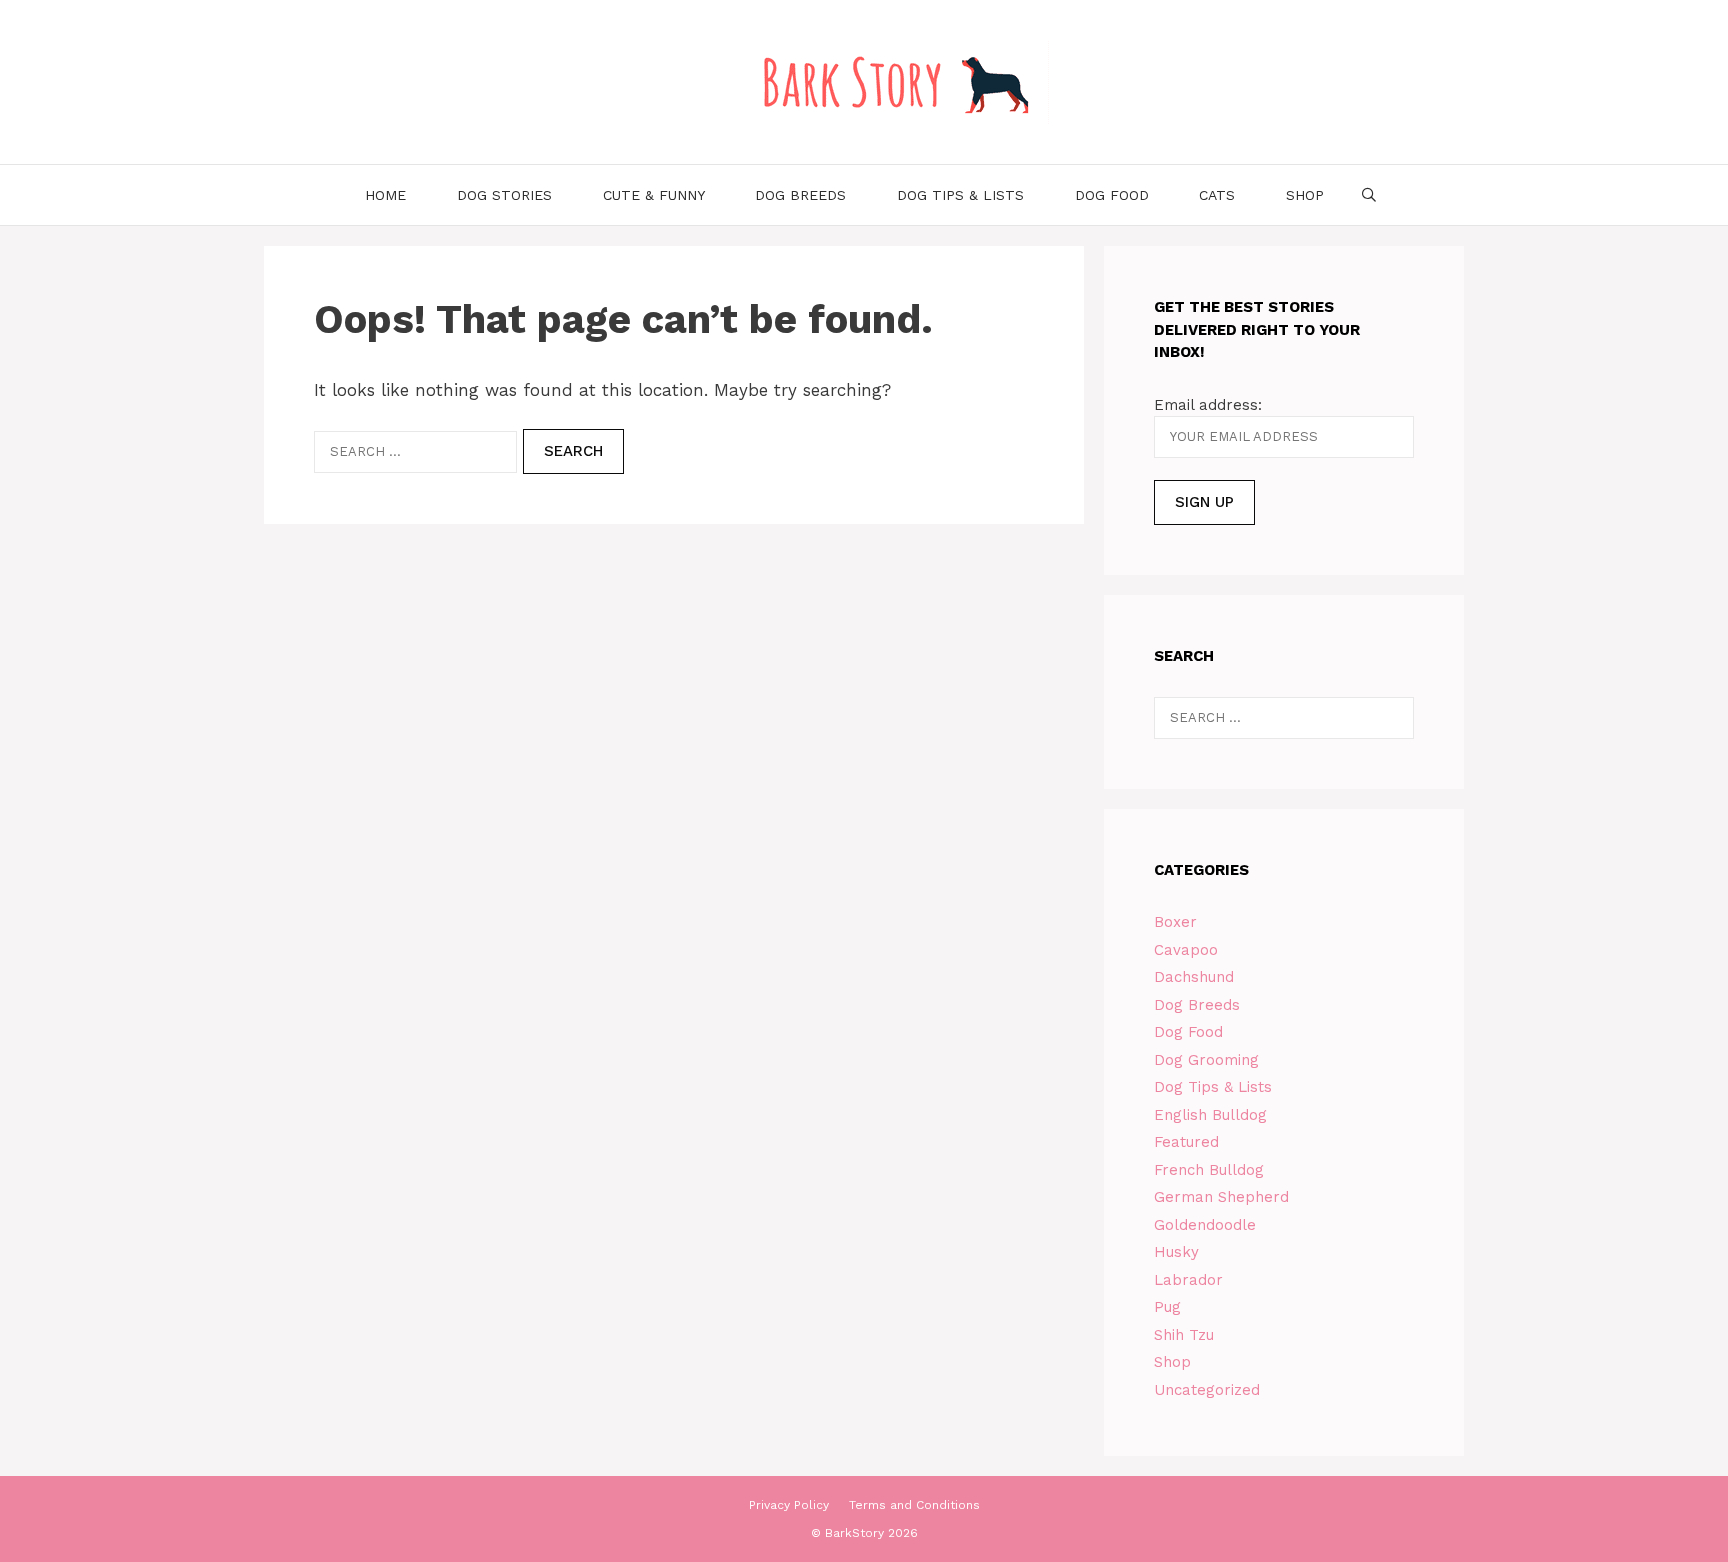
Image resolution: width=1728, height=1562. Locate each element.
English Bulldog (1210, 1115)
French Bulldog (1209, 1170)
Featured (1186, 1142)
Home (385, 195)
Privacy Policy (789, 1505)
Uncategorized (1207, 1390)
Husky (1176, 1252)
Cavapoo (1186, 950)
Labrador (1188, 1280)
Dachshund (1194, 977)
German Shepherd (1221, 1197)
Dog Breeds (800, 195)
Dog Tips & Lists (960, 195)
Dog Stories (504, 195)
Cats (1217, 195)
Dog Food (1112, 195)
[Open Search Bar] (1369, 195)
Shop (1305, 195)
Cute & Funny (654, 195)
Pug (1167, 1307)
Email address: (1208, 405)
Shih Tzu (1184, 1335)
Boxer (1175, 922)
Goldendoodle (1205, 1225)
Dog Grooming (1206, 1060)
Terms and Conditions (914, 1505)
